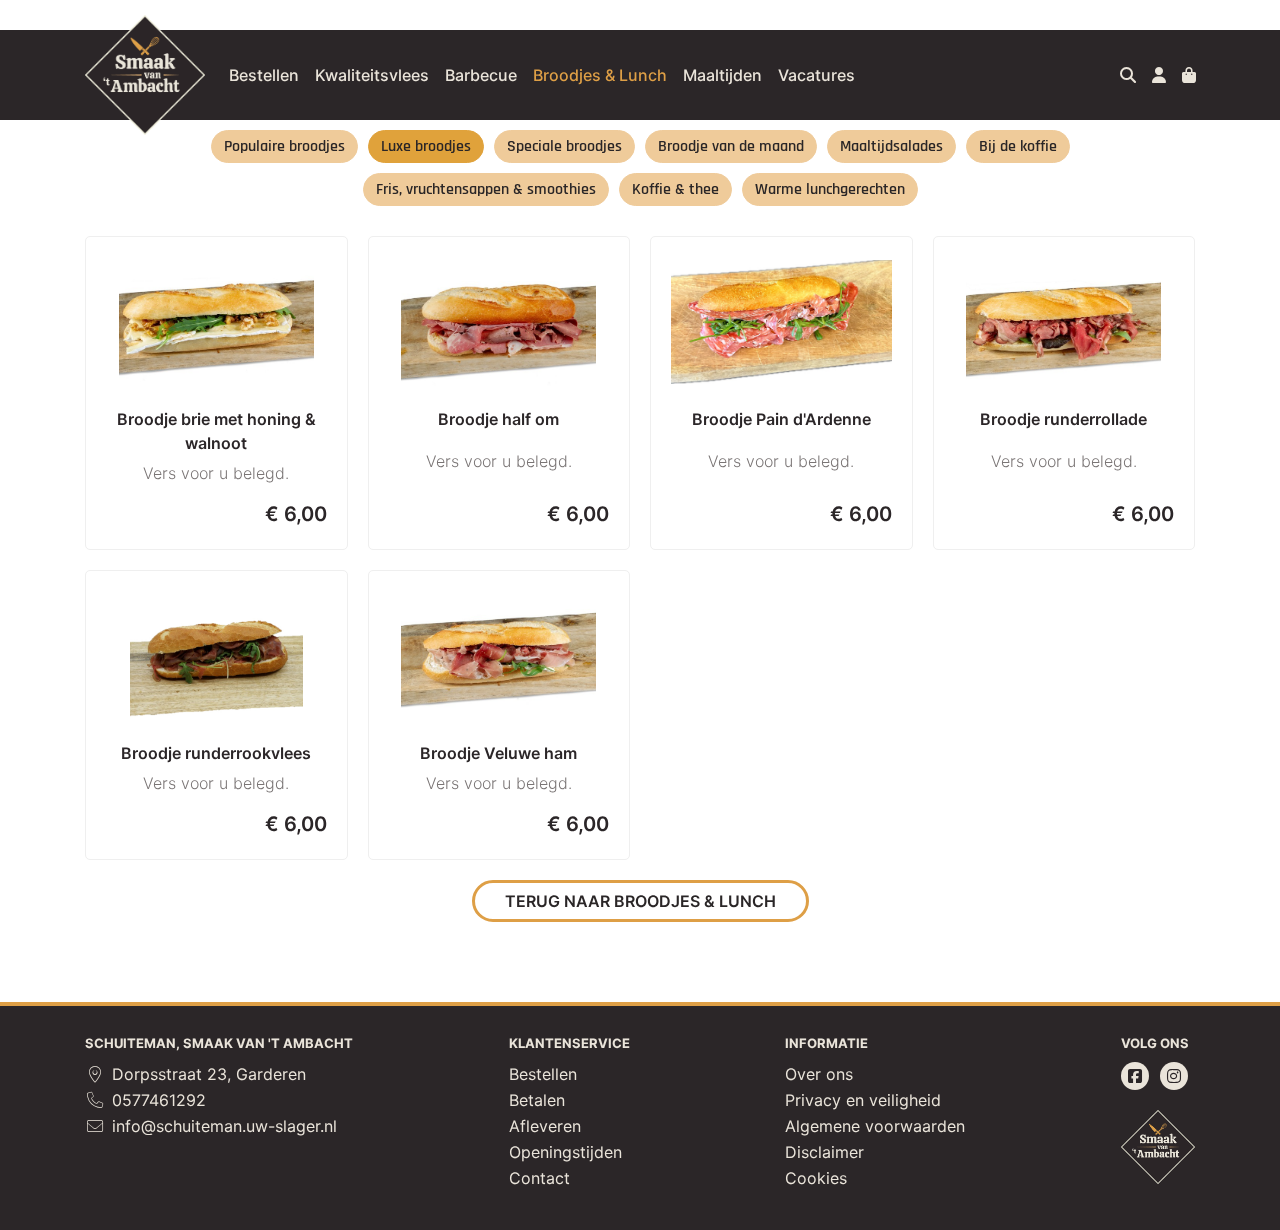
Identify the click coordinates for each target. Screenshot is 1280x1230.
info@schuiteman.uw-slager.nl (222, 1126)
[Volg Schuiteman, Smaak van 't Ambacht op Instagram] (1174, 1076)
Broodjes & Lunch (600, 75)
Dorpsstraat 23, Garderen (206, 1074)
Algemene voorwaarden (875, 1126)
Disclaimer (824, 1152)
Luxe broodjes (426, 147)
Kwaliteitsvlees (372, 75)
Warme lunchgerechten (830, 190)
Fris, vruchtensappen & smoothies (486, 190)
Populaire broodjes (284, 147)
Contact (539, 1178)
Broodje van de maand (731, 147)
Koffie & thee (675, 190)
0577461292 (156, 1100)
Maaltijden (722, 75)
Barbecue (481, 75)
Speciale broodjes (564, 147)
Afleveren (545, 1126)
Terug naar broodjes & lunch (640, 901)
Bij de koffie (1018, 147)
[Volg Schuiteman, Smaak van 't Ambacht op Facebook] (1135, 1076)
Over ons (819, 1074)
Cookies (816, 1178)
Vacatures (816, 75)
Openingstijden (565, 1152)
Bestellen (264, 75)
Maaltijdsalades (891, 147)
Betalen (537, 1100)
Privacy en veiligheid (863, 1100)
